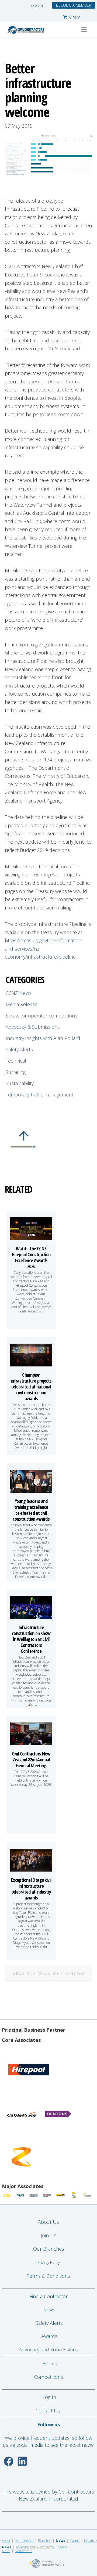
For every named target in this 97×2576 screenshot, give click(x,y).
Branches (45, 2541)
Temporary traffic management (39, 1095)
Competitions (48, 2377)
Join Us (48, 2235)
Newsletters (24, 2551)
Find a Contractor (49, 2296)
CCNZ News (19, 993)
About (6, 2541)
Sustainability (20, 1083)
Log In (49, 2397)
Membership (24, 2541)
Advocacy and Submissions (48, 2350)
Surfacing (16, 1072)
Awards (49, 2336)
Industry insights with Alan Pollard (43, 1038)
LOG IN (37, 6)
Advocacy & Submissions (33, 1027)
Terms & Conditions (48, 2276)
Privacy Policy (49, 2262)
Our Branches (49, 2249)
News (49, 2309)
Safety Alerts (19, 1049)
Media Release (22, 1004)
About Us (48, 2222)
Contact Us (48, 2410)
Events (50, 2363)
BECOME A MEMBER (74, 5)
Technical (16, 1061)
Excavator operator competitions (41, 1016)
